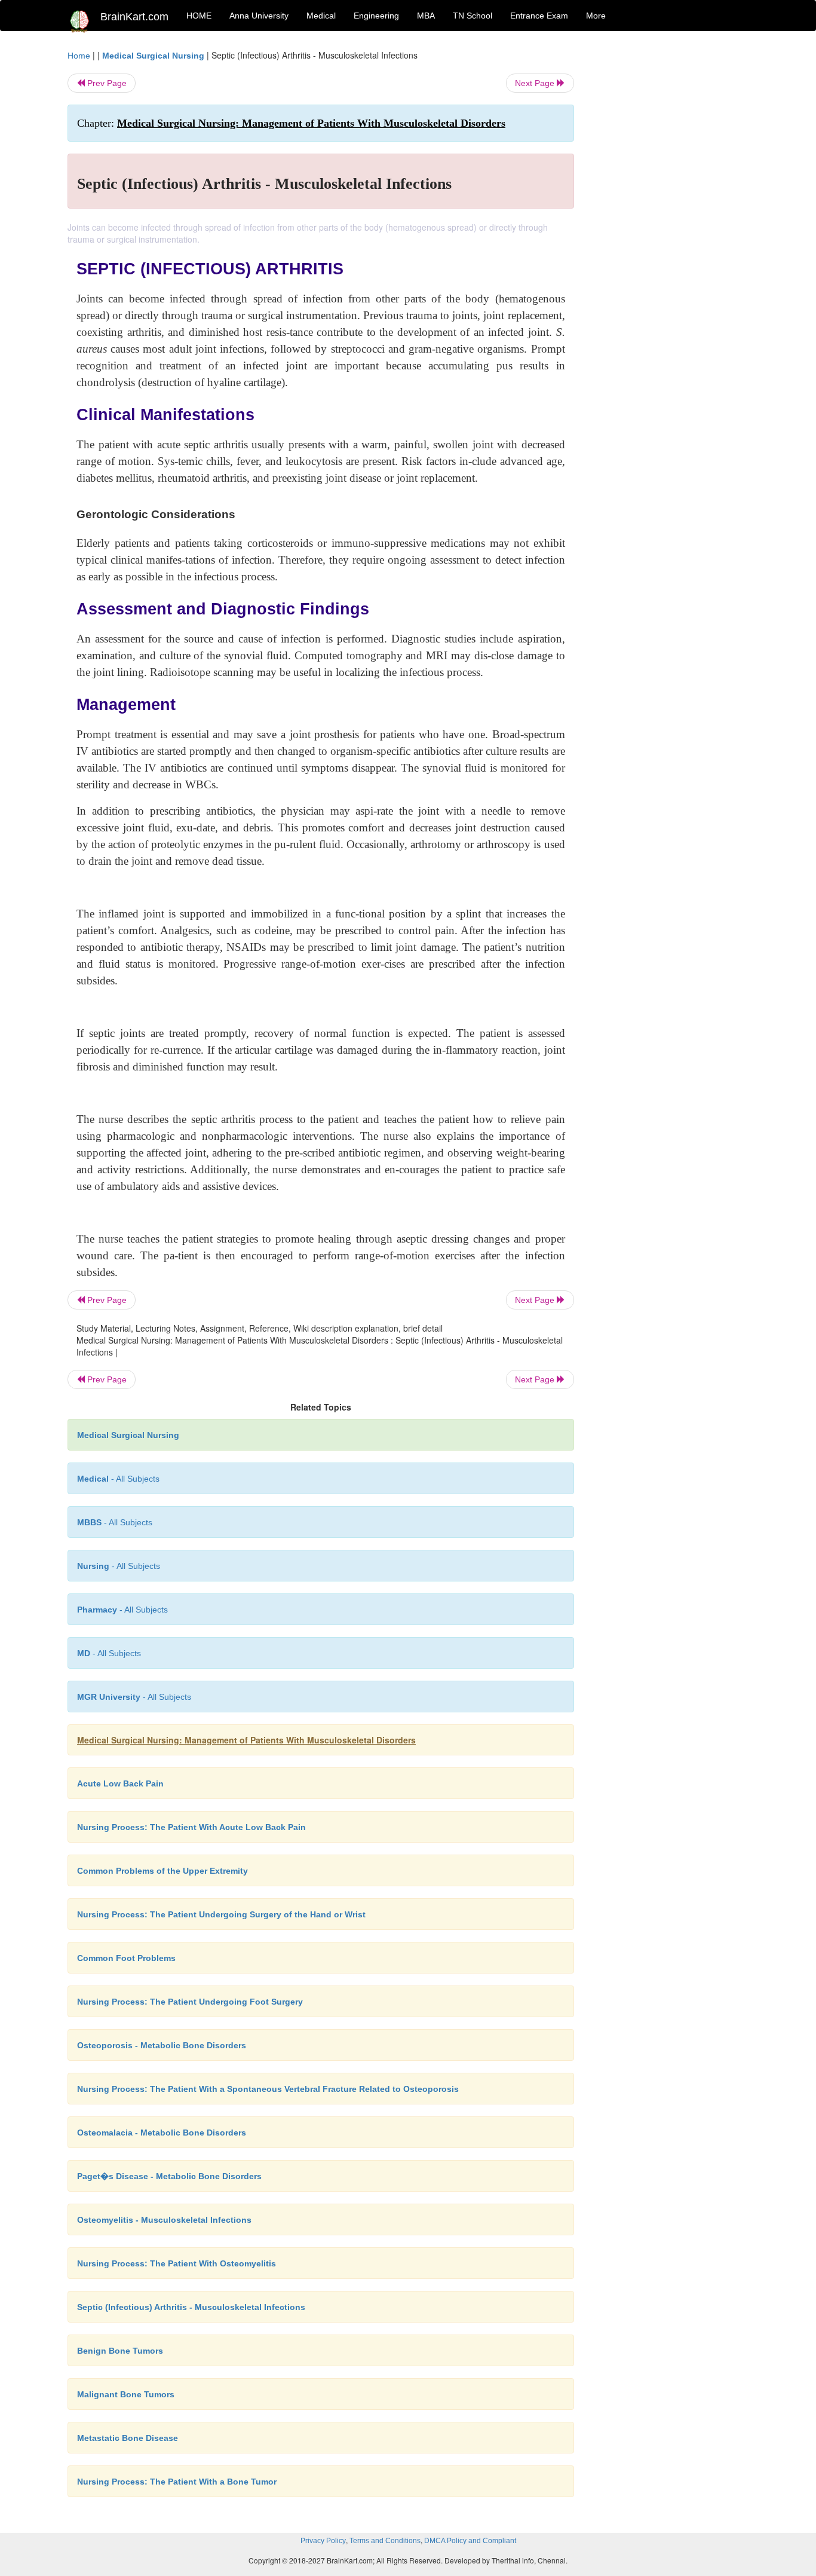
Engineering (376, 16)
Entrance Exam (539, 16)
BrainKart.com (134, 17)
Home (79, 56)
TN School (473, 16)
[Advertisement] (671, 228)
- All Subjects (118, 1479)
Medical (321, 16)
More (596, 16)
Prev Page (106, 83)
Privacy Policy (323, 2541)
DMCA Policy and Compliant (470, 2541)
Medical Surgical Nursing (153, 56)
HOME (199, 16)
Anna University (259, 16)
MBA (426, 16)
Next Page (536, 83)
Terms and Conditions (385, 2541)
